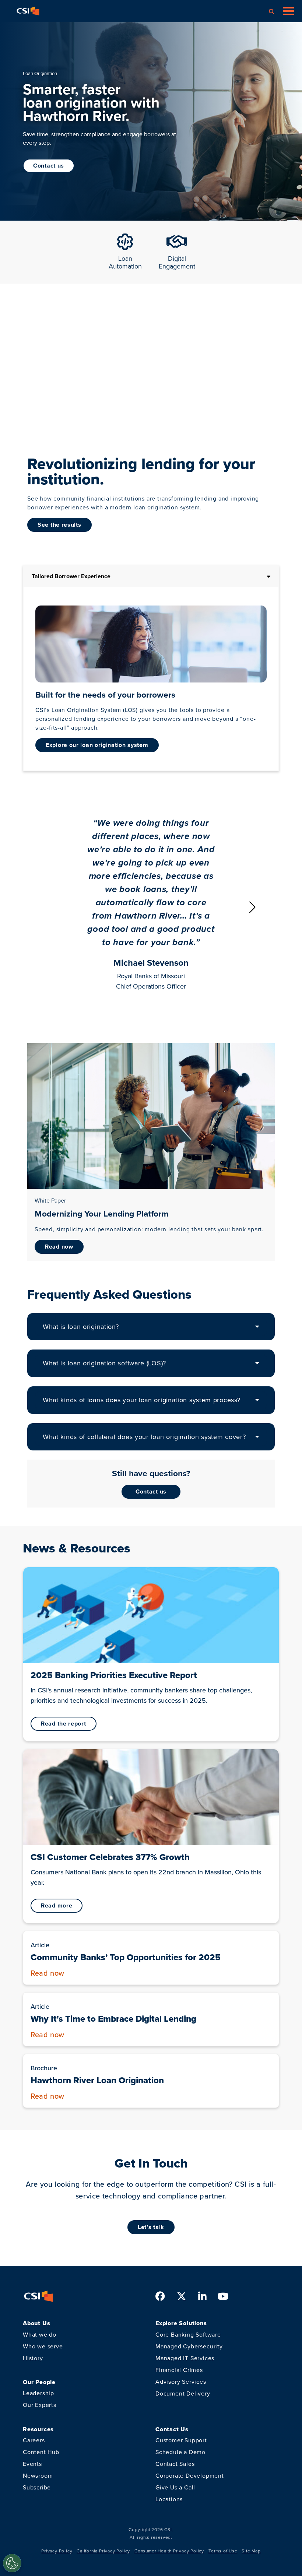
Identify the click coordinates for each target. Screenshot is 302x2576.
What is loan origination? (81, 1327)
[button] (252, 907)
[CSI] (28, 11)
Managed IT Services (185, 2358)
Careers (34, 2440)
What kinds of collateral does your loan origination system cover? (144, 1437)
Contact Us (49, 166)
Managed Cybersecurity (189, 2346)
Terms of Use (223, 2551)
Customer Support (181, 2440)
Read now (59, 1247)
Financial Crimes (179, 2370)
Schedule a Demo (180, 2452)
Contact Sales (175, 2464)
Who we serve (43, 2346)
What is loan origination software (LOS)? (104, 1363)
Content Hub (41, 2452)
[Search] (271, 11)
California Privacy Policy (103, 2551)
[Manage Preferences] (12, 2563)
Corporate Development (190, 2476)
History (33, 2358)
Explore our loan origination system (97, 745)
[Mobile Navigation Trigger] (288, 11)
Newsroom (38, 2476)
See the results (59, 525)
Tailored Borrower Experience (71, 576)
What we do (40, 2335)
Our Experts (40, 2405)
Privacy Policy (57, 2551)
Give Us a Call (175, 2487)
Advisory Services (181, 2382)
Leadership (38, 2393)
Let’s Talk (151, 2227)
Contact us (151, 1491)
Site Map (251, 2551)
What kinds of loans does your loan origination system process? (141, 1400)
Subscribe (37, 2487)
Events (32, 2464)
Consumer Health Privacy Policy (169, 2551)
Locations (169, 2499)
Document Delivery (183, 2393)
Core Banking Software (188, 2335)
